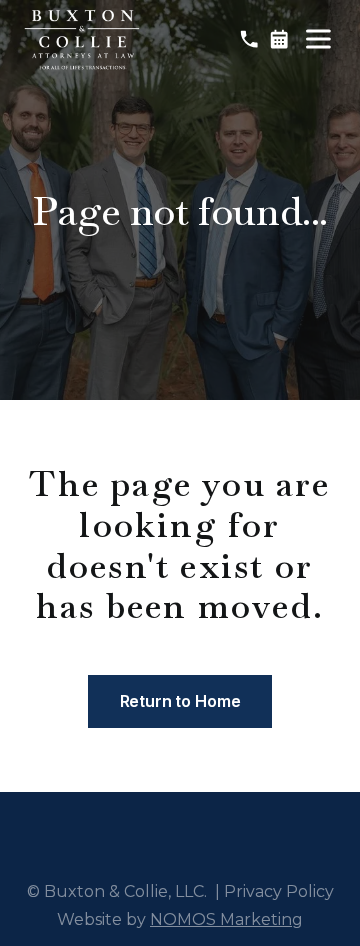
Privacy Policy (279, 891)
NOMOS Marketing (226, 919)
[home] (82, 39)
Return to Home (180, 701)
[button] (318, 39)
